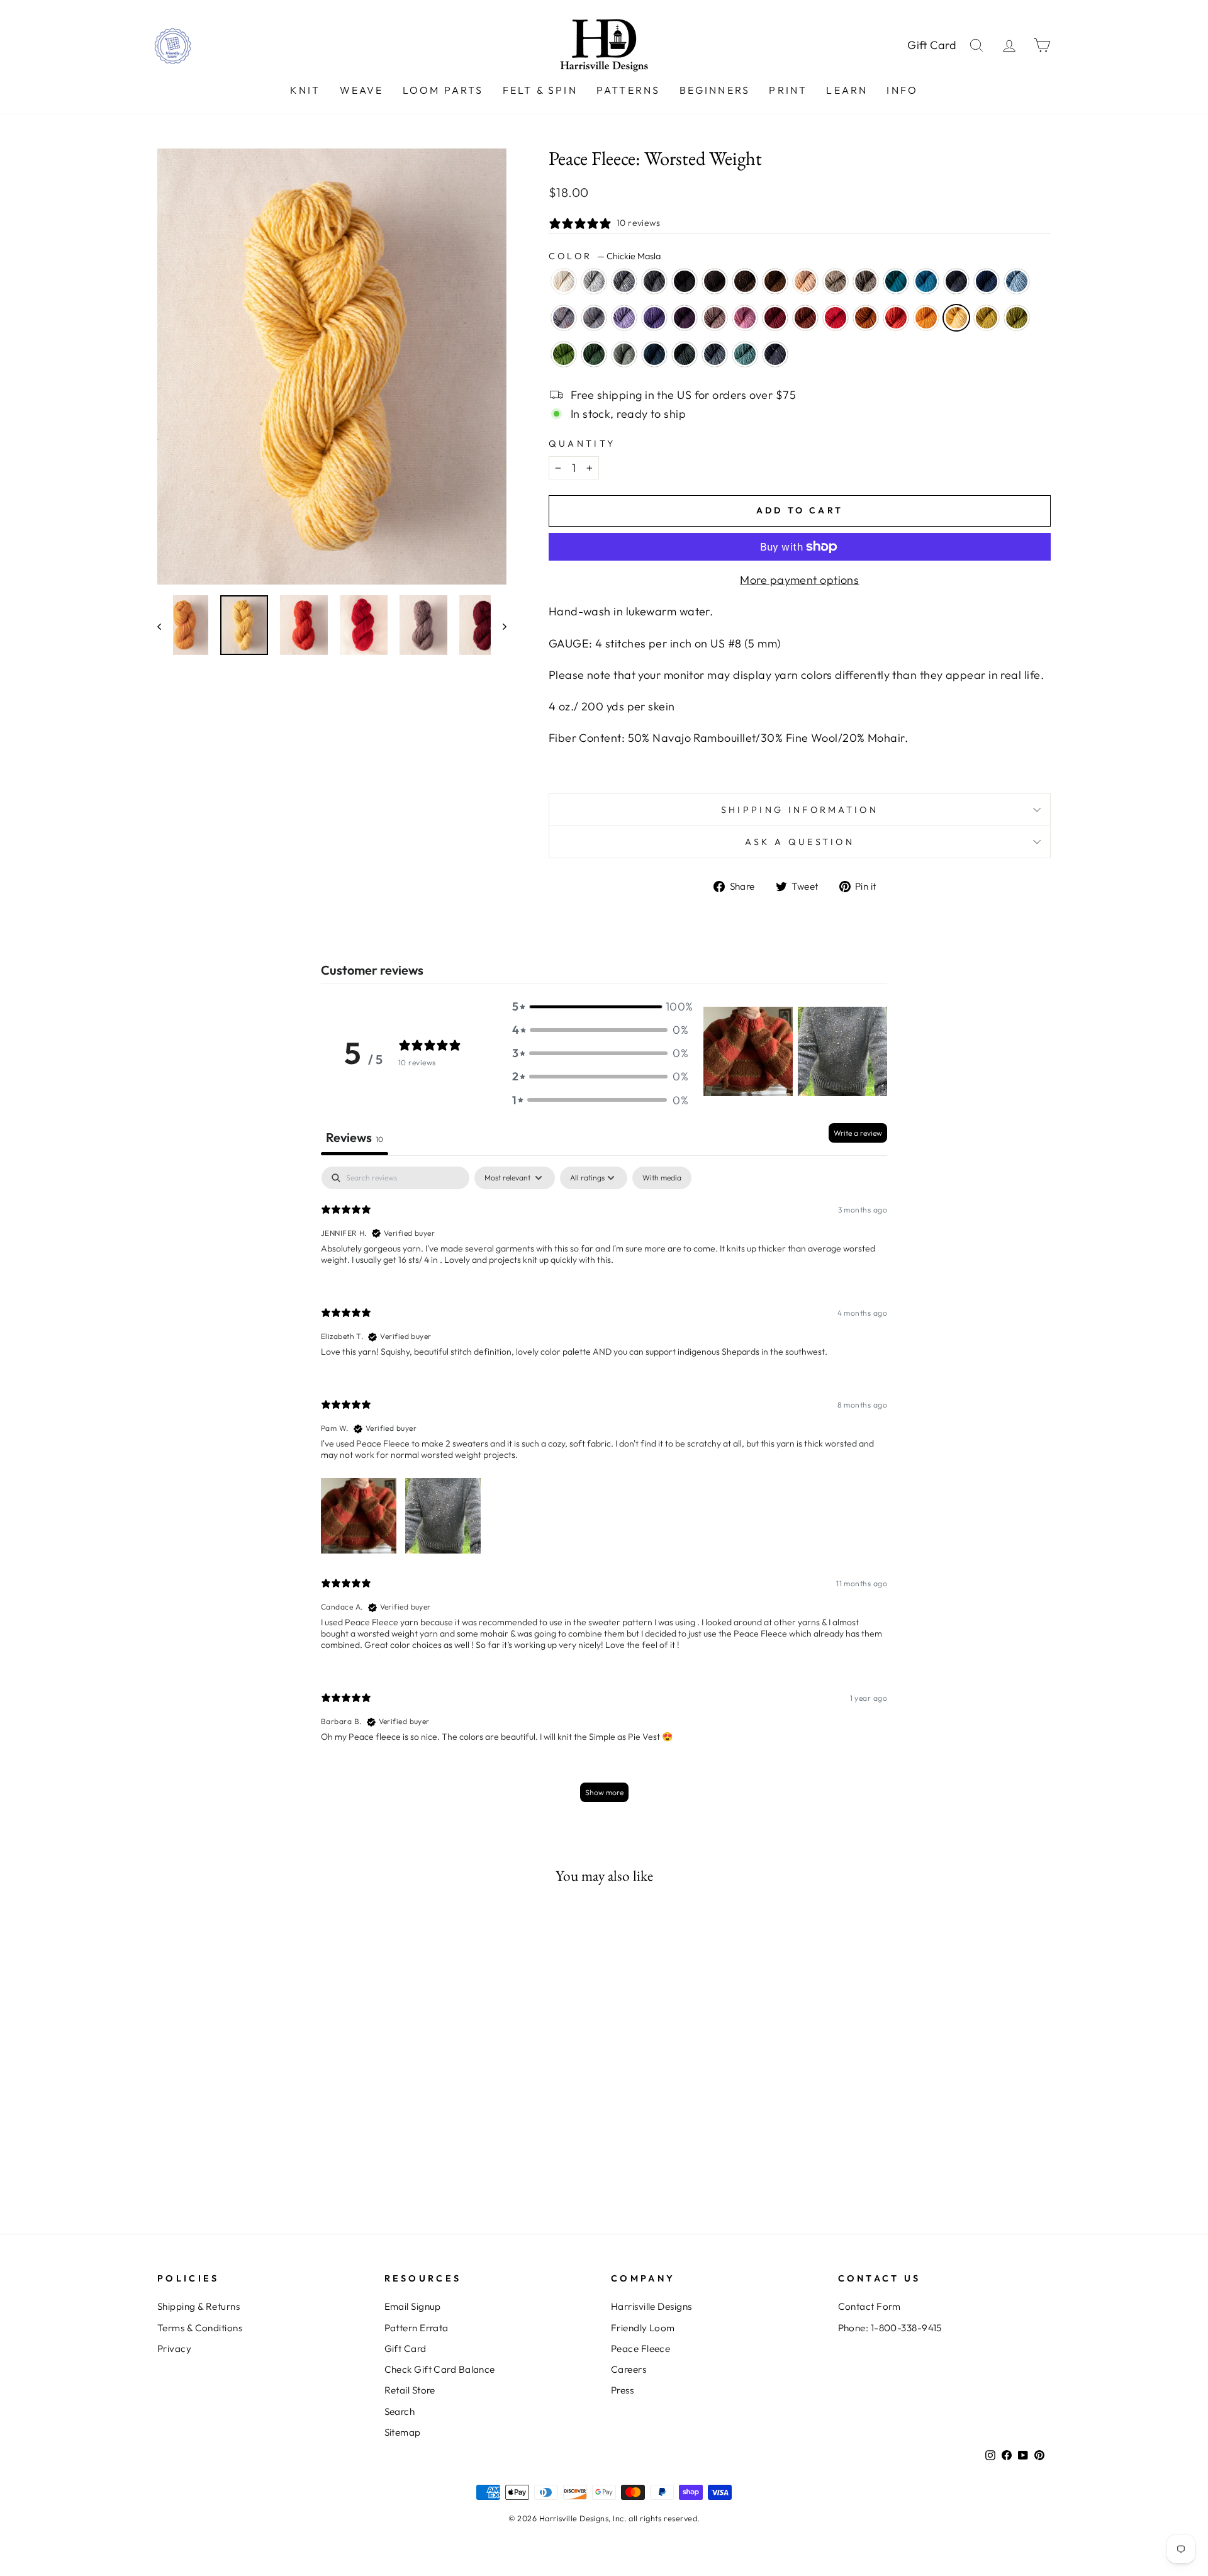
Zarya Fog (594, 318)
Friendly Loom (643, 2328)
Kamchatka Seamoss (745, 354)
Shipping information (800, 810)
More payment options (799, 580)
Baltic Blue (896, 281)
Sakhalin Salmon (896, 318)
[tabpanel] (604, 1490)
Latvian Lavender (624, 318)
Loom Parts (443, 90)
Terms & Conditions (200, 2328)
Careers (629, 2369)
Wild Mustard (987, 318)
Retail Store (410, 2390)
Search (400, 2411)
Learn (847, 90)
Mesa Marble (564, 318)
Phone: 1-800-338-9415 (890, 2328)
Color (605, 256)
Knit (305, 90)
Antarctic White (564, 281)
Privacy (174, 2349)
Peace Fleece (640, 2349)
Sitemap (403, 2432)
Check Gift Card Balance (440, 2369)
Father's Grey (654, 281)
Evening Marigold (926, 318)
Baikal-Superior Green (654, 354)
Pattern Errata (417, 2328)
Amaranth (775, 318)
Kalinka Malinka (715, 354)
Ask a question (800, 842)
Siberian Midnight (775, 354)
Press (622, 2390)
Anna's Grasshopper (624, 354)
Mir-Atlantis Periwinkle (654, 318)
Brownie (715, 281)
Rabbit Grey (624, 281)
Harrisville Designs (652, 2306)
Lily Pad (1017, 318)
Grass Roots (866, 281)
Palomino (805, 281)
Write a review (858, 1133)
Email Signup (413, 2306)
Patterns (629, 90)
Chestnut (775, 281)
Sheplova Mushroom (805, 318)
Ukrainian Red (836, 318)
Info (902, 90)
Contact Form (870, 2306)
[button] (600, 1006)
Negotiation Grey (594, 281)
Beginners (715, 90)
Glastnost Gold (866, 318)
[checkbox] (662, 1178)
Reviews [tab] (355, 1137)
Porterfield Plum (685, 318)
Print (788, 90)
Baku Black (685, 281)
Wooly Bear (745, 281)
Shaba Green (564, 354)
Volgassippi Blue (1017, 281)
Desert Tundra (836, 281)
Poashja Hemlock (594, 354)
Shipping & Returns (199, 2306)
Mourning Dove (715, 318)
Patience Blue (987, 281)
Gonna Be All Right (685, 354)
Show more (604, 1792)
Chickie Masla (956, 318)
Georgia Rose (745, 318)
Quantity (582, 444)
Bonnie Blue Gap (956, 281)
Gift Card (932, 45)
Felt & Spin (540, 90)
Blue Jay (926, 281)
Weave (362, 90)
